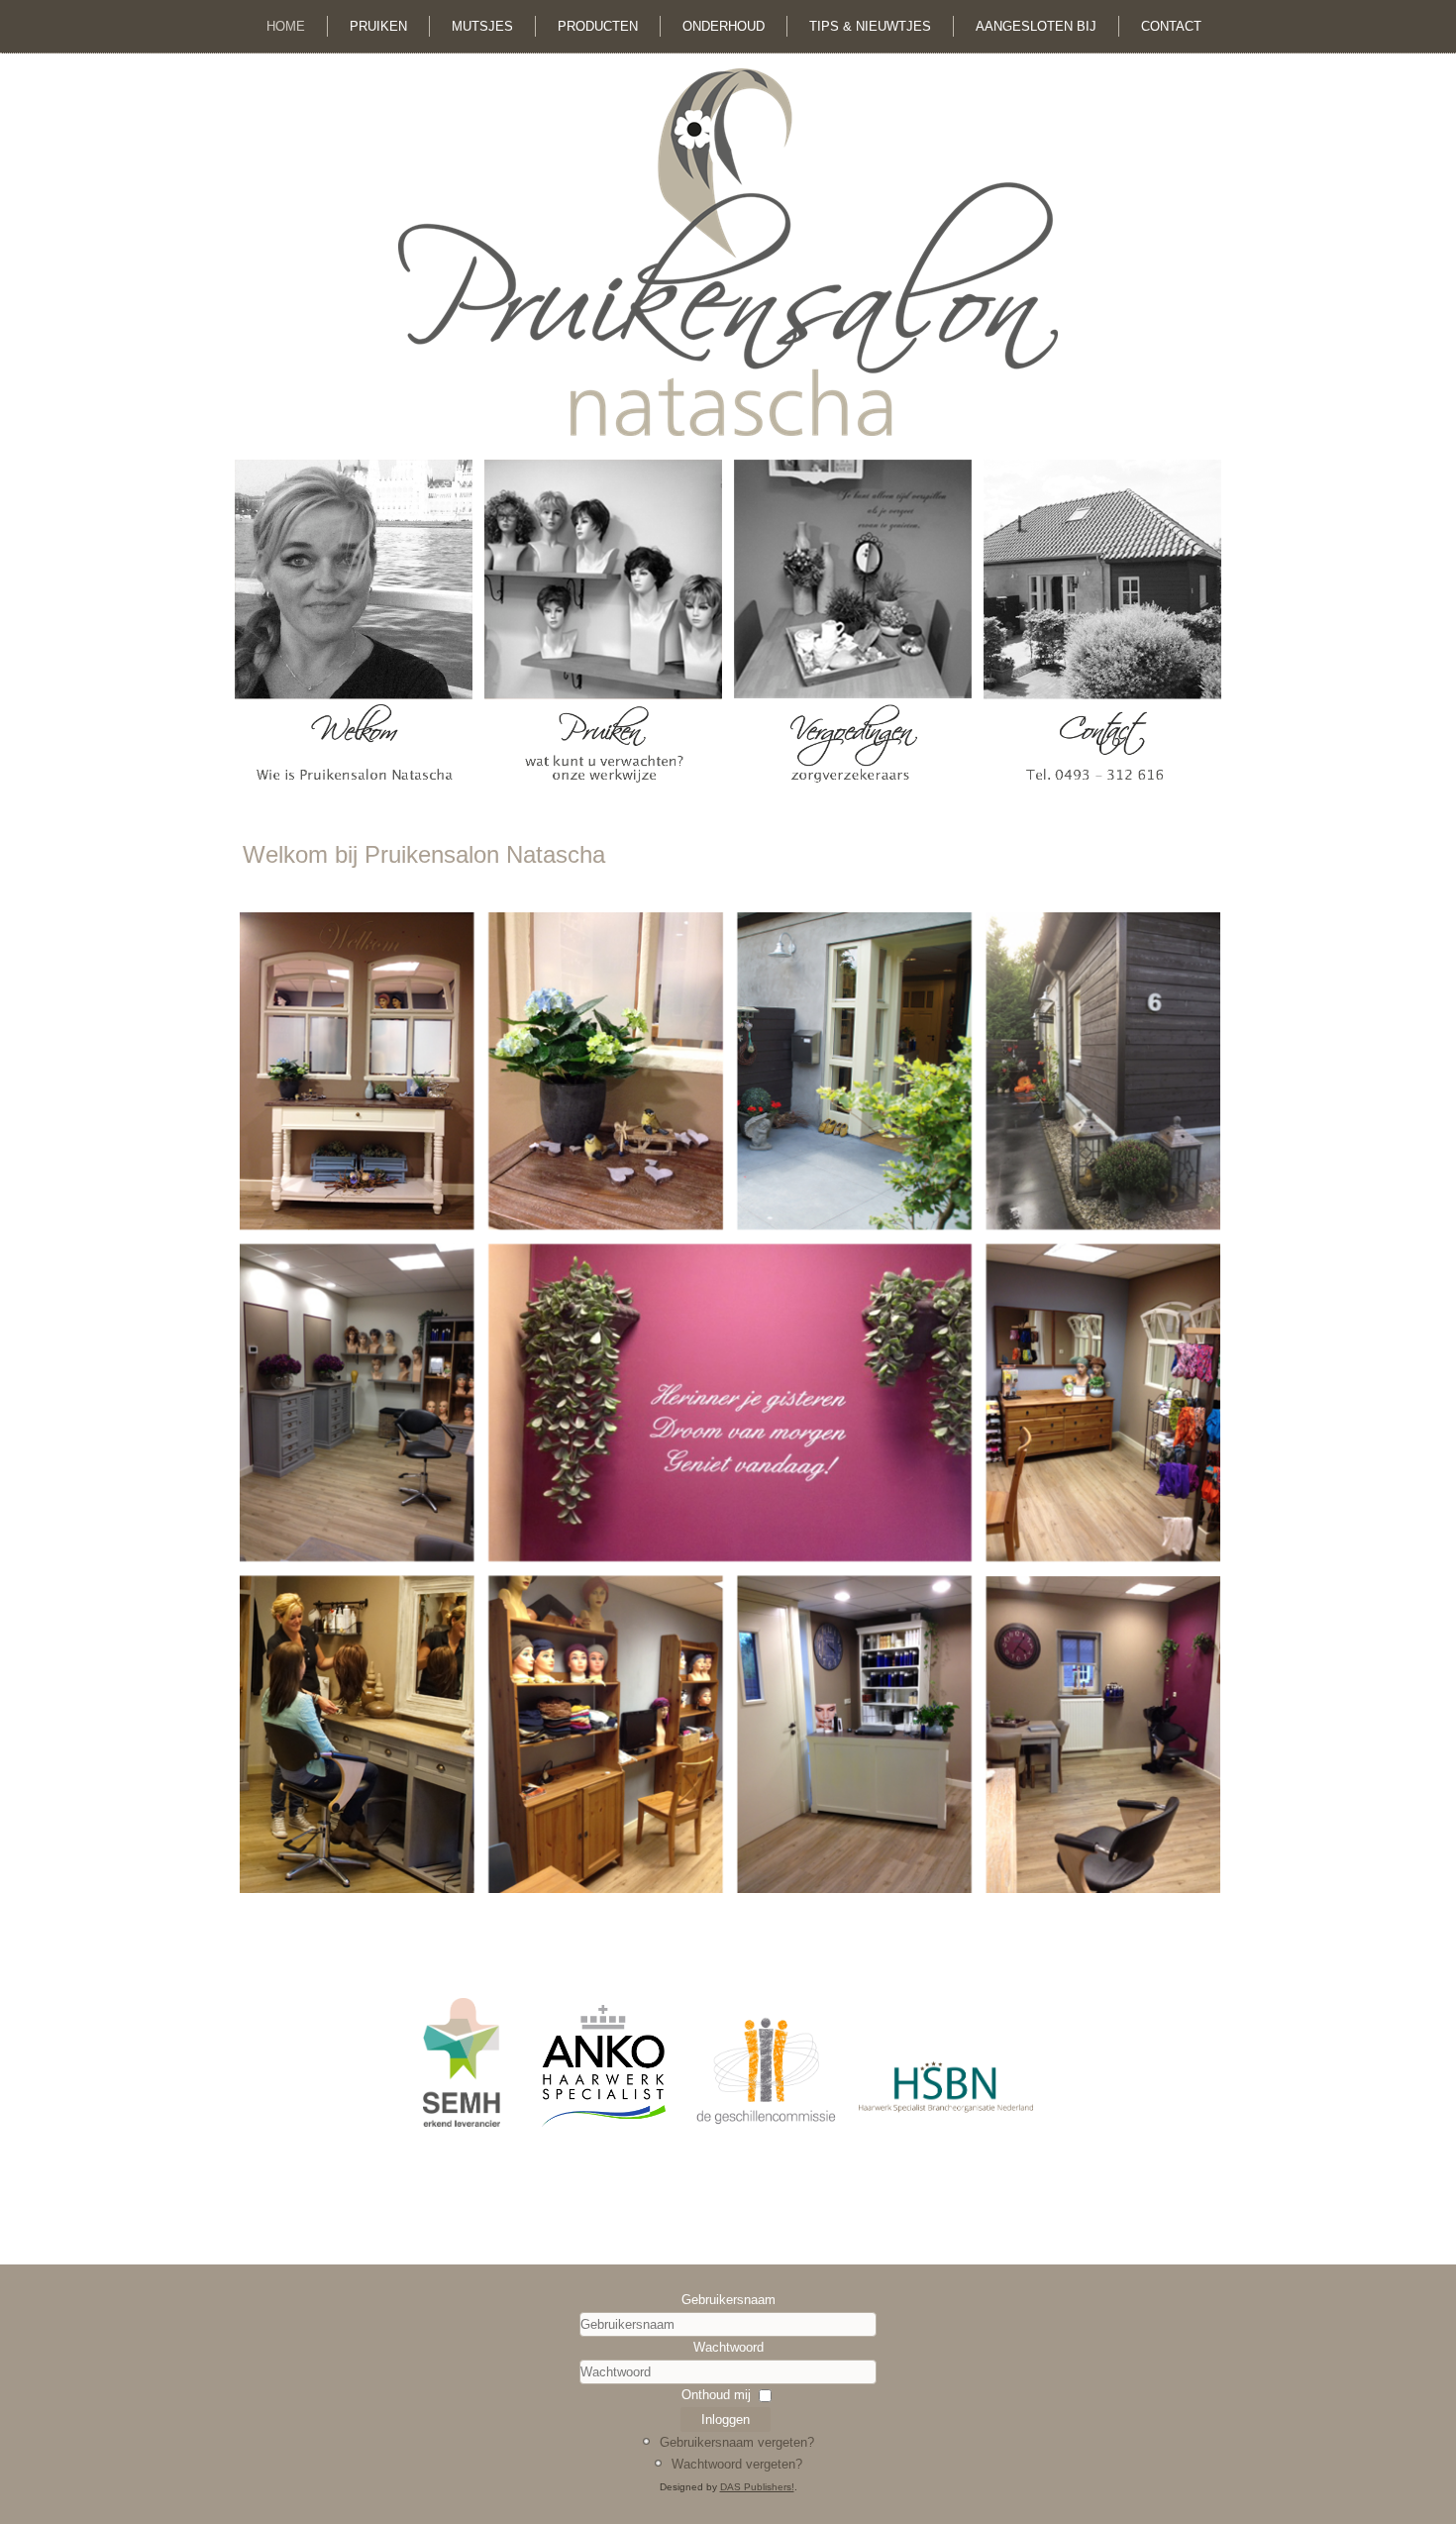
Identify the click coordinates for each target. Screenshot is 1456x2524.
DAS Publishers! (757, 2487)
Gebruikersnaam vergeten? (737, 2442)
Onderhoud (724, 26)
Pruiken (378, 26)
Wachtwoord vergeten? (737, 2464)
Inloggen (726, 2419)
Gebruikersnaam (728, 2300)
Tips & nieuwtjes (870, 26)
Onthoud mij (716, 2395)
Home (286, 26)
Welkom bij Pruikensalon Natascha (424, 854)
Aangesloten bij (1036, 26)
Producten (598, 26)
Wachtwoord (728, 2347)
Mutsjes (482, 26)
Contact (1171, 26)
